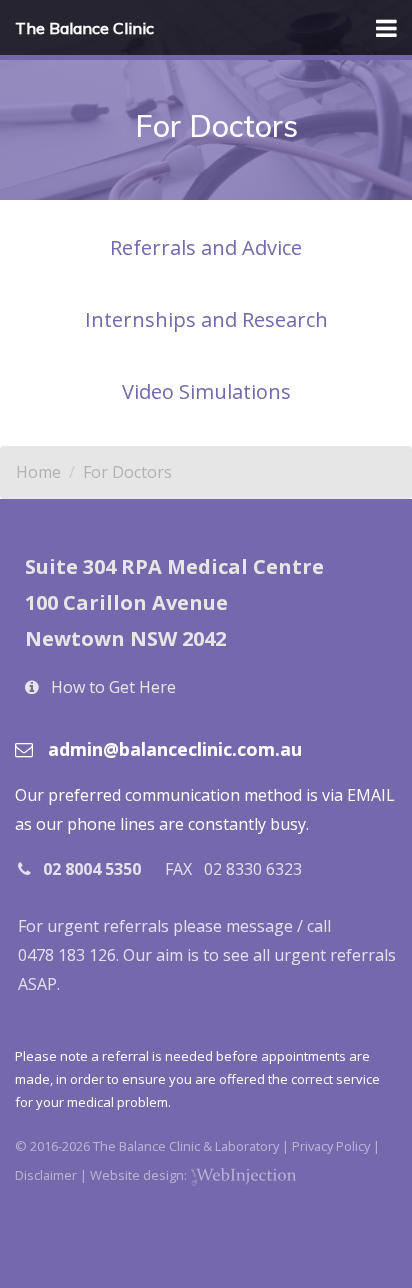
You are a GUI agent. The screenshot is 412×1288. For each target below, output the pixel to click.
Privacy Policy (331, 1146)
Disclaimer (46, 1175)
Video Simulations (206, 391)
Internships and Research (206, 319)
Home (38, 472)
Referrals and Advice (206, 247)
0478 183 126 (67, 955)
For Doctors (127, 472)
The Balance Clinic (84, 28)
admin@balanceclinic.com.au (175, 749)
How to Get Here (113, 687)
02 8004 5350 (92, 869)
